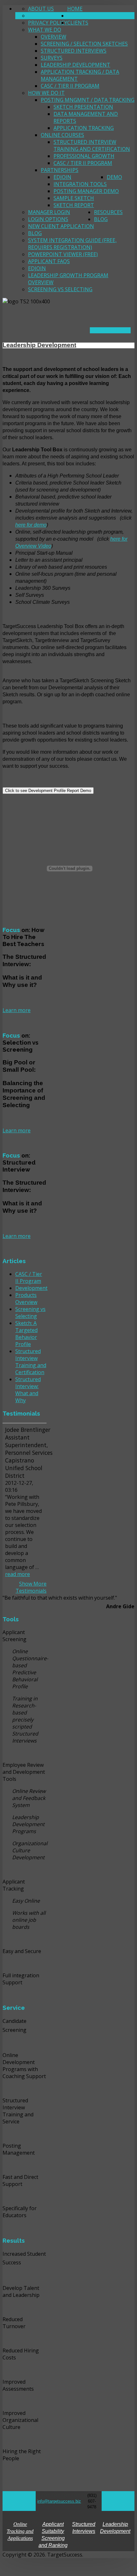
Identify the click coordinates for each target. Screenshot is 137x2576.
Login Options (48, 219)
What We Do (45, 30)
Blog (35, 233)
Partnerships (60, 170)
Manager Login (49, 212)
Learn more (17, 1010)
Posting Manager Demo (86, 191)
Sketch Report (74, 205)
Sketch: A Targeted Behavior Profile (26, 1334)
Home (75, 9)
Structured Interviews (74, 51)
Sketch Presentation (83, 107)
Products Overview (26, 1299)
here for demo (31, 525)
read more (18, 1574)
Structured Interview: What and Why (28, 1390)
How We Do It (46, 93)
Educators (82, 16)
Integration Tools (80, 184)
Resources (108, 212)
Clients (78, 23)
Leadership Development (76, 65)
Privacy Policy (48, 23)
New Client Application (61, 226)
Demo (114, 177)
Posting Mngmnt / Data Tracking (88, 100)
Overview (54, 37)
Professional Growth (84, 156)
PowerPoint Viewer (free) (63, 254)
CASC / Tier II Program (70, 86)
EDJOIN (62, 177)
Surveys (52, 58)
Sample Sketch (74, 198)
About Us (41, 9)
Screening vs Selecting (60, 289)
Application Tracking (84, 128)
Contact (40, 16)
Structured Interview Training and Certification (92, 145)
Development (31, 1288)
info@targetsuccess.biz (59, 2501)
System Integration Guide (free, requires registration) (72, 244)
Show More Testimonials (31, 1587)
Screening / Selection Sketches (84, 44)
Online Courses (62, 135)
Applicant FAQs (49, 261)
